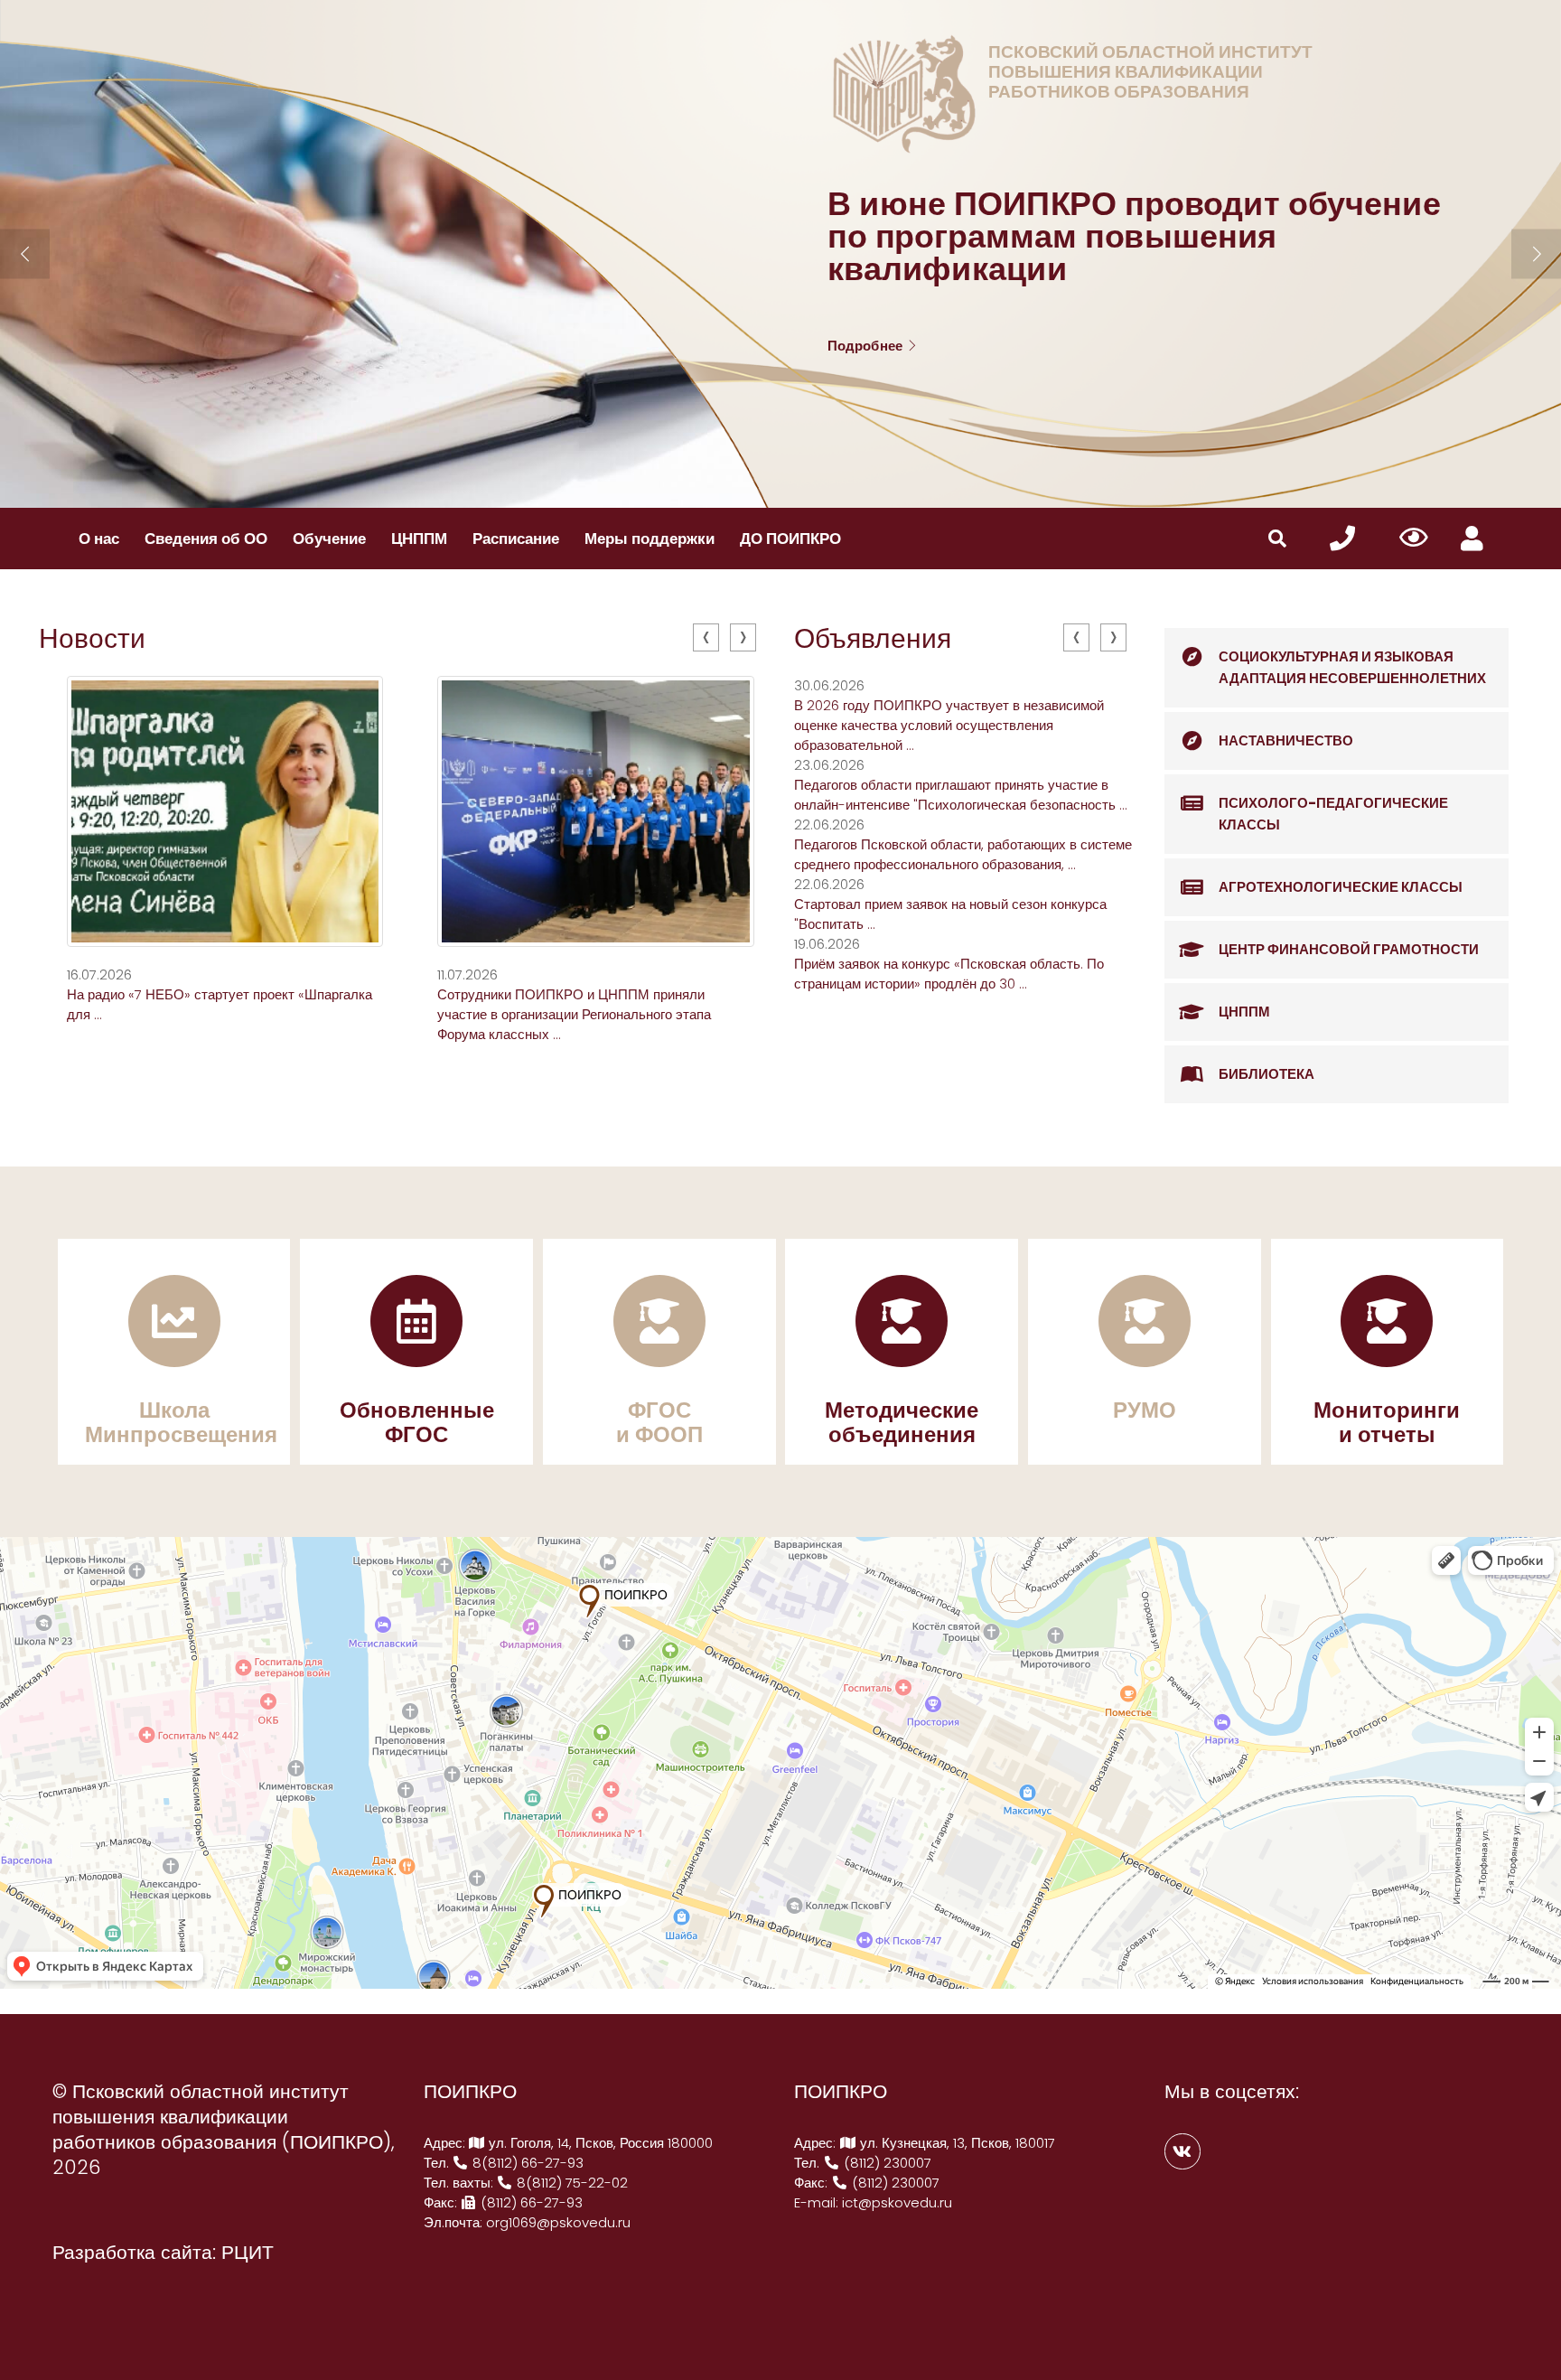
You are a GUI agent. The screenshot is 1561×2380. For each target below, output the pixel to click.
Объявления (873, 638)
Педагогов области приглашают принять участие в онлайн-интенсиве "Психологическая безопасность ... (961, 795)
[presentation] (706, 637)
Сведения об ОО (206, 539)
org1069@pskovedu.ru (558, 2222)
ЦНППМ (419, 539)
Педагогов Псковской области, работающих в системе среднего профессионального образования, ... (963, 854)
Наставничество (1286, 740)
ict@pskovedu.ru (897, 2202)
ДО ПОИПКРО (790, 539)
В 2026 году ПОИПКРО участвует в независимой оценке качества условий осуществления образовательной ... (949, 725)
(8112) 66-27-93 (530, 2202)
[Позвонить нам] (1342, 539)
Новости (92, 638)
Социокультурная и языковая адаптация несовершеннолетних (1352, 667)
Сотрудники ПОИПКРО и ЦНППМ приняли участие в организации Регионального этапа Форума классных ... (574, 1014)
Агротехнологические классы (1341, 887)
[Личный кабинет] (1472, 539)
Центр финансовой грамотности (1349, 949)
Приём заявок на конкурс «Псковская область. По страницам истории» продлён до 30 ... (949, 974)
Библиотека (1267, 1074)
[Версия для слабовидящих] (1413, 539)
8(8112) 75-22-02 (570, 2183)
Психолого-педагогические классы (1333, 814)
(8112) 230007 (886, 2163)
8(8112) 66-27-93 (526, 2163)
